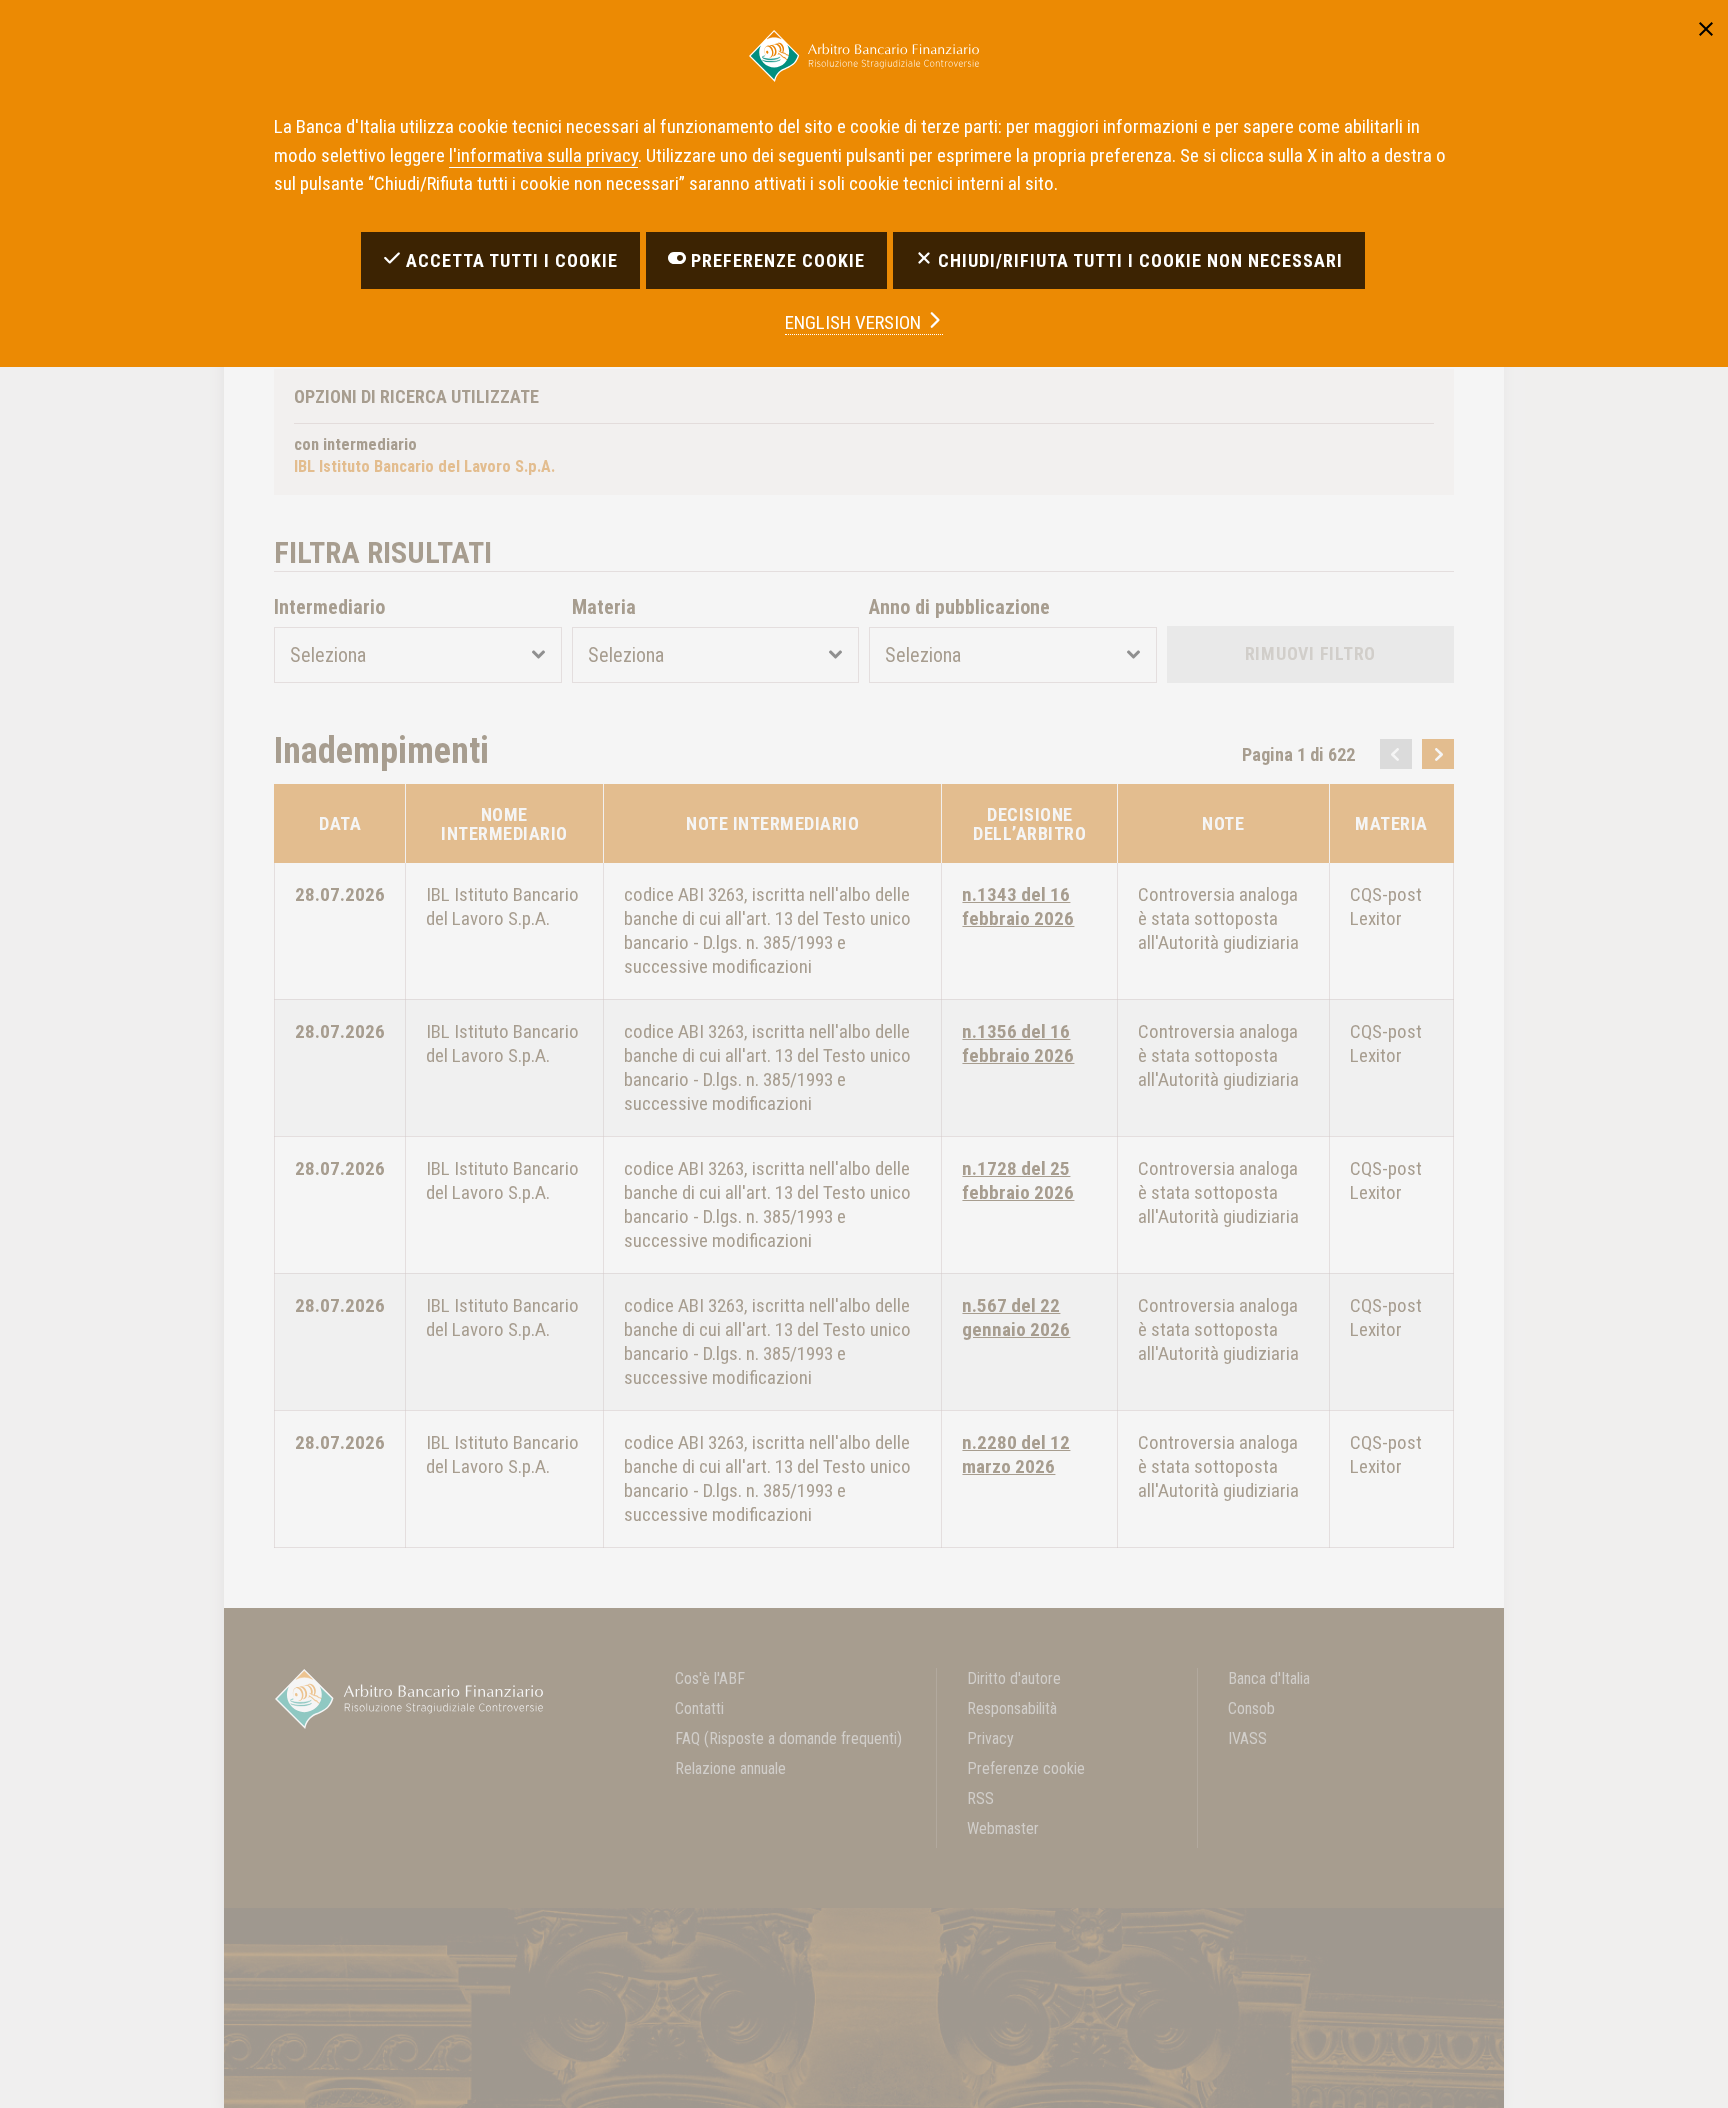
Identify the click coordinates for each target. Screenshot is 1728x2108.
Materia (604, 607)
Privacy (990, 1738)
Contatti (699, 1708)
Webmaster (1003, 1828)
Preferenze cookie (1026, 1768)
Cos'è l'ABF (710, 1678)
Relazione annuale (730, 1768)
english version (855, 322)
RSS (980, 1798)
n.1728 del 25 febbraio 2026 (1018, 1180)
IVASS (1247, 1738)
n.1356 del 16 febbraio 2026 (1018, 1043)
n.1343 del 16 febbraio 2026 (1018, 906)
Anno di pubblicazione (959, 607)
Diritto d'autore (1014, 1678)
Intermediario (329, 607)
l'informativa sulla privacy (543, 155)
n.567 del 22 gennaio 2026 (1016, 1317)
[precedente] (1396, 754)
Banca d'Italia (1269, 1678)
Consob (1251, 1708)
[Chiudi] (1706, 26)
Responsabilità (1012, 1708)
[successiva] (1438, 754)
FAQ (788, 1738)
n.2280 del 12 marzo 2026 (1016, 1454)
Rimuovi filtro (1311, 653)
